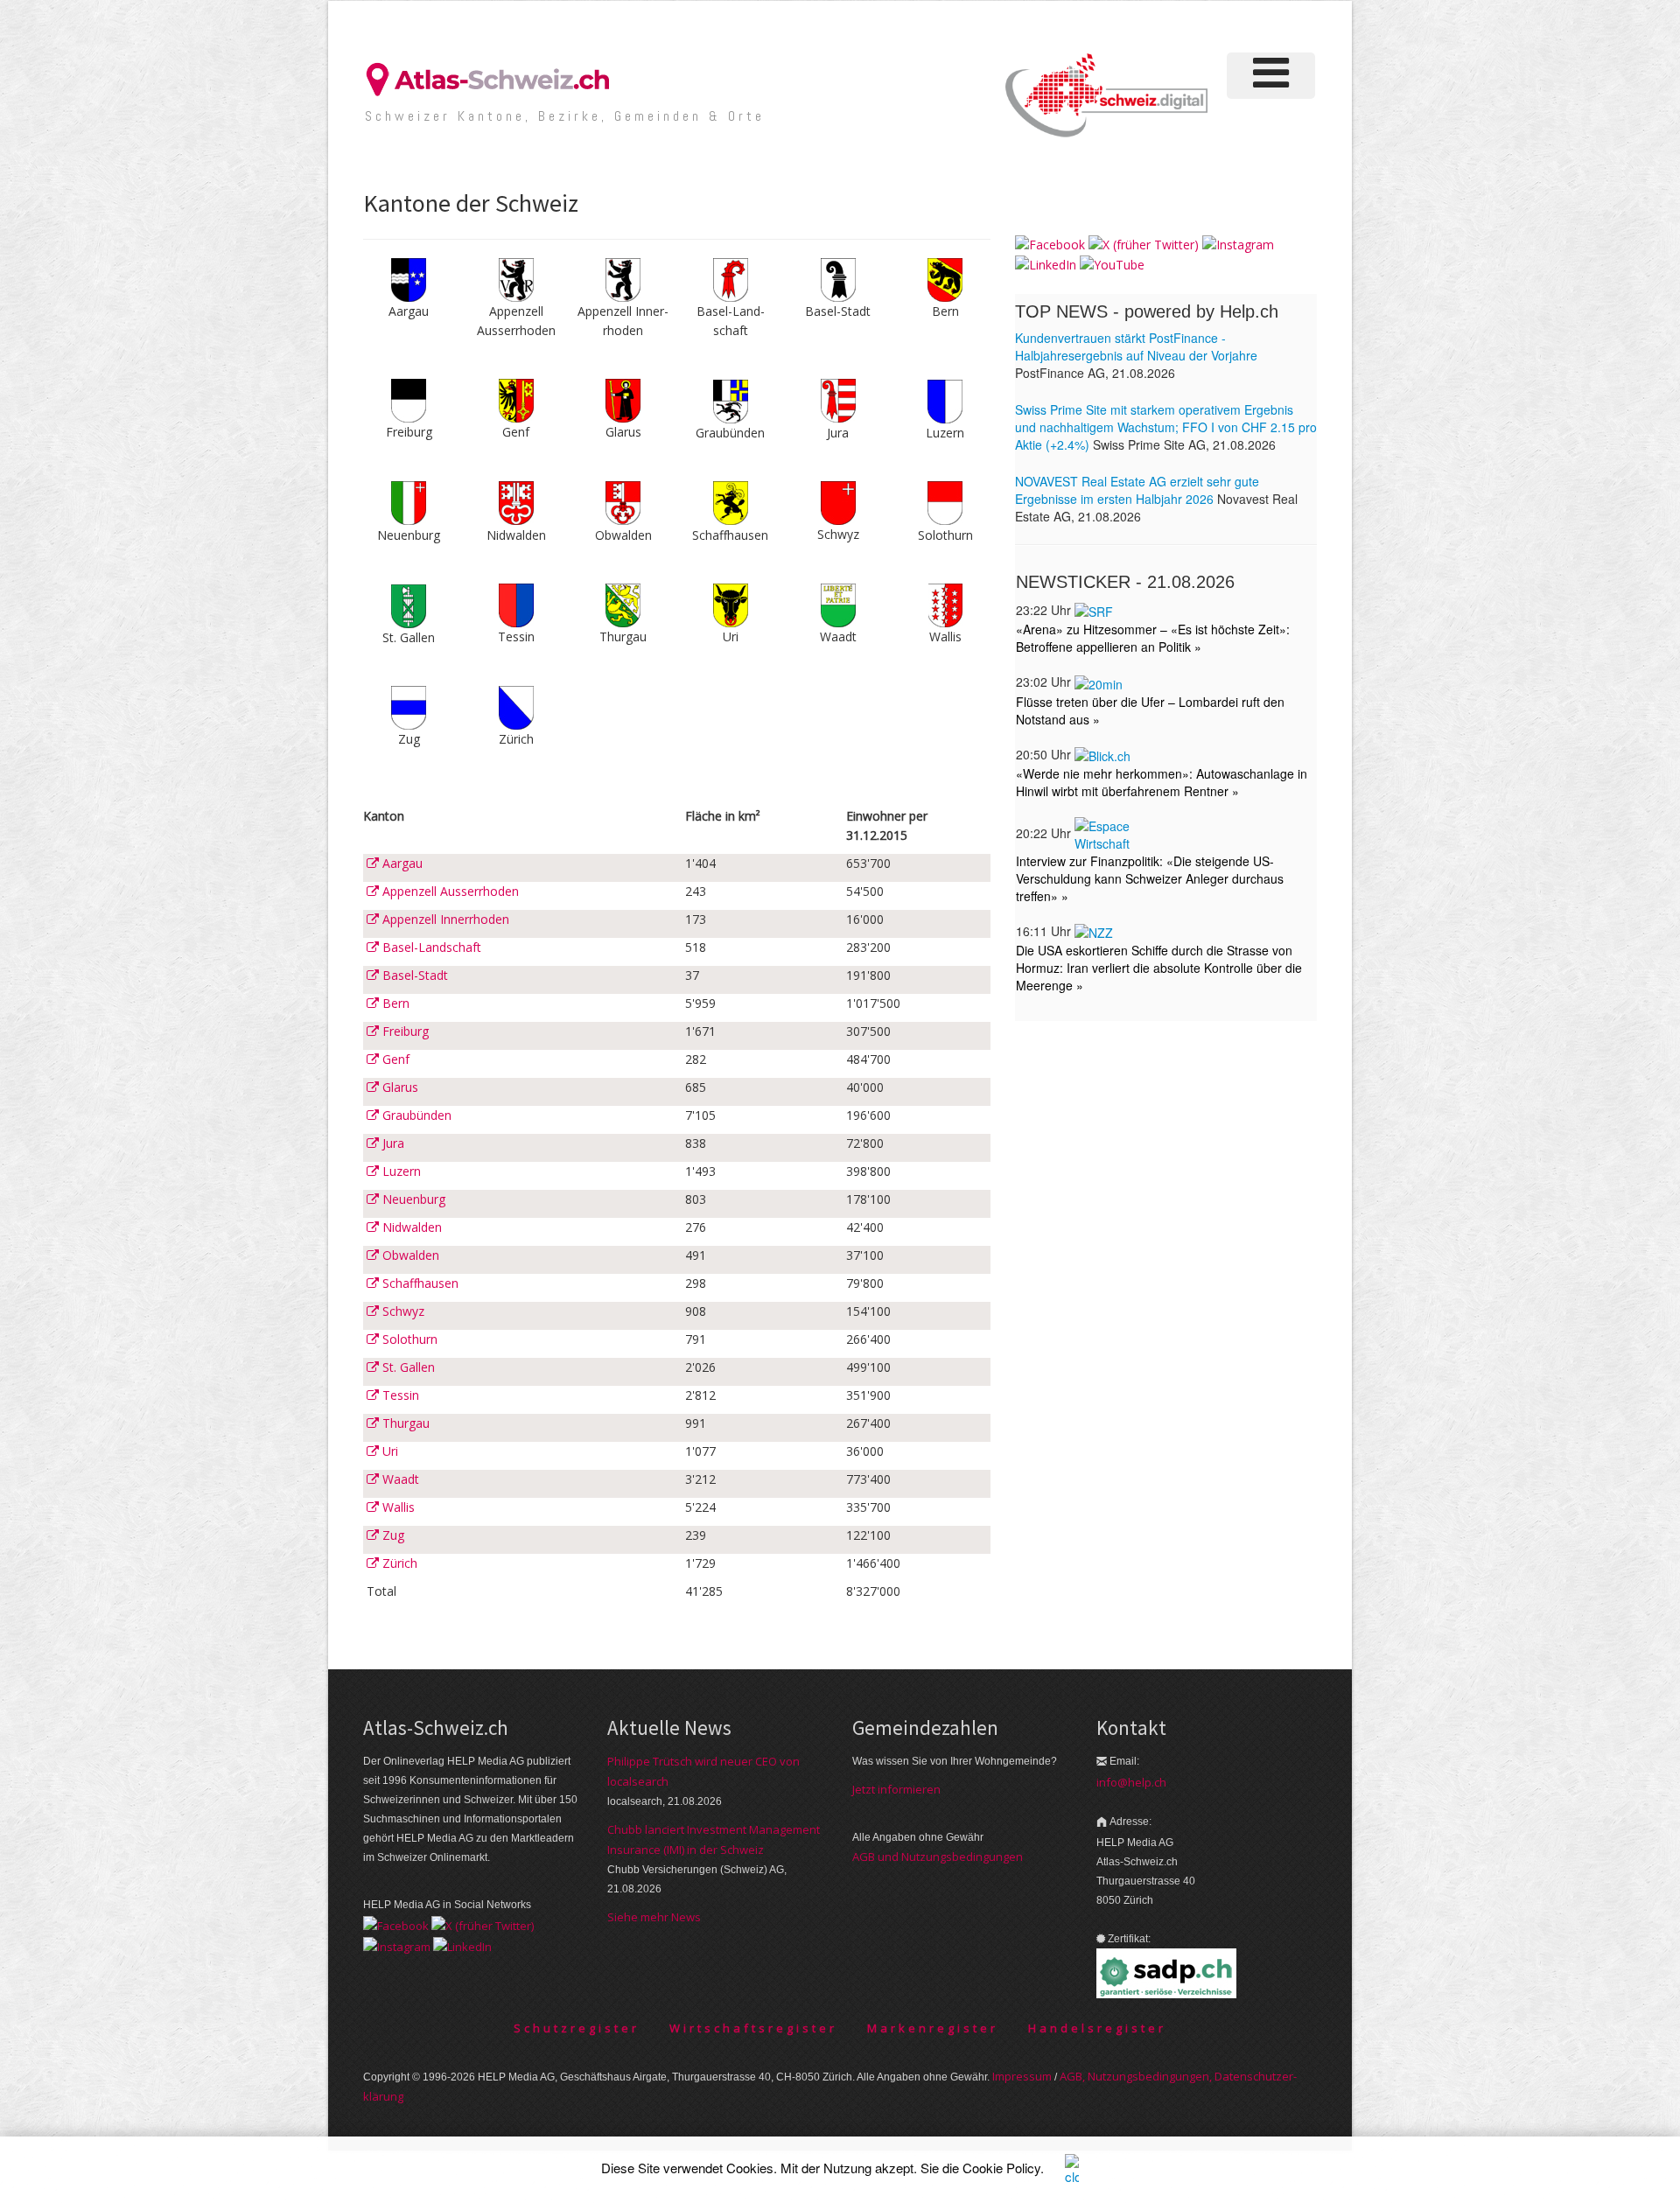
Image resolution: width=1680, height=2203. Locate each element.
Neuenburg (412, 1199)
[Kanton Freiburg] (409, 399)
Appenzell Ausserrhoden (449, 891)
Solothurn (408, 1339)
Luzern (400, 1171)
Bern (394, 1003)
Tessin (399, 1395)
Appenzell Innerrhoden (444, 919)
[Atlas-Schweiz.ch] (494, 78)
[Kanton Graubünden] (731, 399)
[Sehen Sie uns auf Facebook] (1050, 244)
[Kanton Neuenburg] (409, 502)
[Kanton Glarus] (623, 399)
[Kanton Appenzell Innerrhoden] (623, 279)
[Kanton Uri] (731, 604)
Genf (394, 1059)
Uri (388, 1451)
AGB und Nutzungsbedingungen (938, 1857)
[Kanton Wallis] (945, 604)
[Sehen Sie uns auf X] (1144, 244)
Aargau (401, 863)
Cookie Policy (1001, 2168)
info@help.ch (1131, 1782)
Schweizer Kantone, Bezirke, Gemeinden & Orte (565, 116)
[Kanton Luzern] (945, 399)
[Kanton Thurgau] (623, 604)
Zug (392, 1535)
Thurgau (404, 1423)
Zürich (398, 1563)
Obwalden (409, 1255)
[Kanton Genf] (516, 399)
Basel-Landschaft (430, 947)
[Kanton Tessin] (516, 604)
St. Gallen (407, 1367)
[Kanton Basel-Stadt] (838, 279)
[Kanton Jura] (838, 399)
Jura (392, 1143)
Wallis (397, 1507)
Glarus (399, 1087)
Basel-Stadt (413, 975)
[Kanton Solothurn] (945, 502)
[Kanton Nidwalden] (516, 502)
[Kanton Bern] (945, 279)
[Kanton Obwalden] (623, 502)
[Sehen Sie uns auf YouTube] (1112, 264)
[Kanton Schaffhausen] (731, 502)
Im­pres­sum (1022, 2076)
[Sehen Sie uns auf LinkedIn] (1046, 264)
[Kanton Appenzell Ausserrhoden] (516, 279)
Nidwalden (410, 1227)
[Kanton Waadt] (838, 604)
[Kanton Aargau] (409, 279)
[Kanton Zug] (409, 706)
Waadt (399, 1479)
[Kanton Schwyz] (838, 502)
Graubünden (415, 1115)
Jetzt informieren (896, 1789)
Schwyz (402, 1311)
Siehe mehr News (654, 1917)
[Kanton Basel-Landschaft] (731, 279)
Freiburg (404, 1031)
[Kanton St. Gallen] (409, 604)
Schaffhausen (419, 1283)
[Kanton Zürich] (516, 706)
